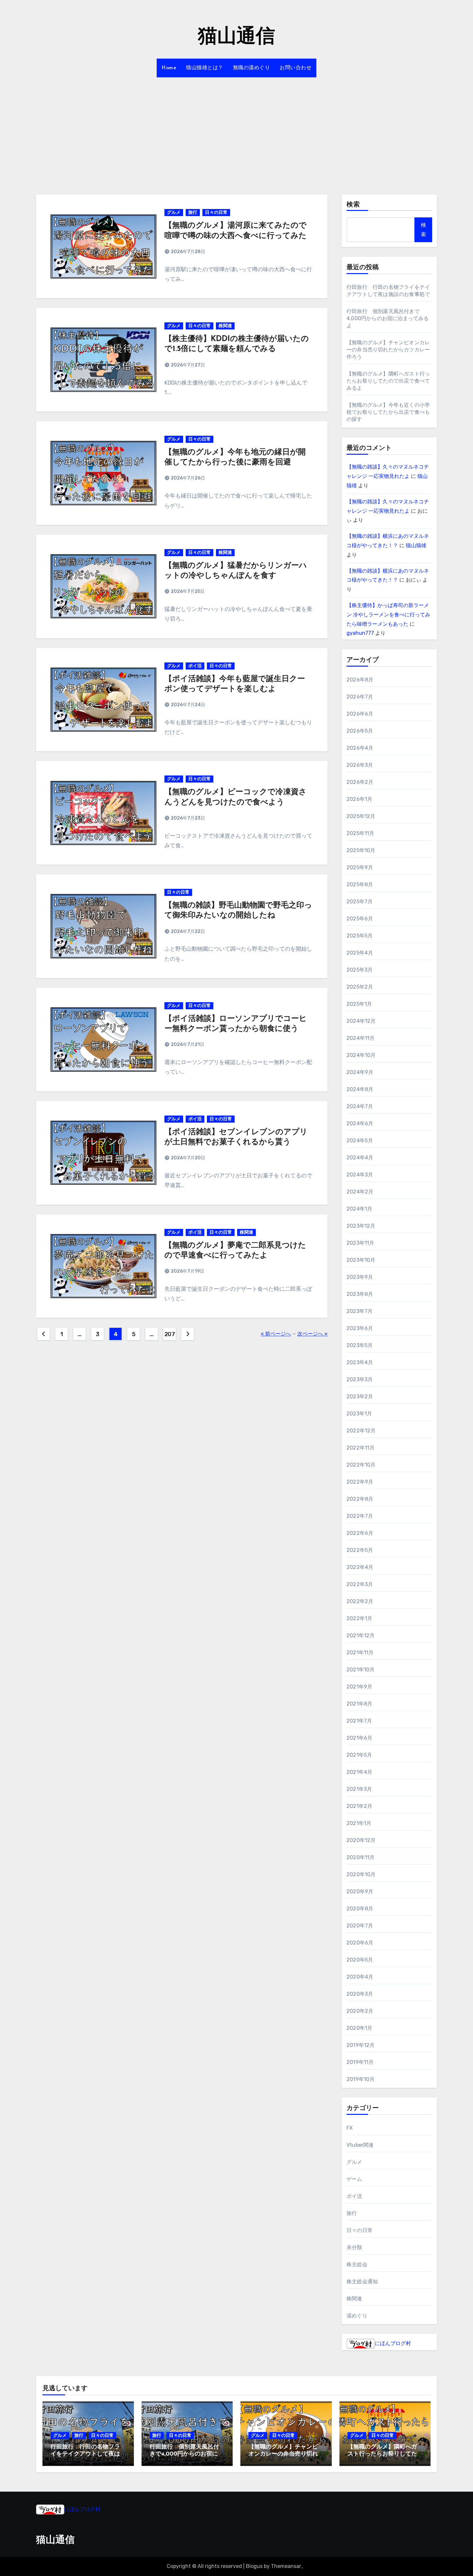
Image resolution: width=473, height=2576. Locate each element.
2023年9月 (360, 1277)
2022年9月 (360, 1482)
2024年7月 (360, 1106)
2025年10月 (361, 850)
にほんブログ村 (393, 2343)
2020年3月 (360, 1994)
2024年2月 (360, 1192)
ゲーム (354, 2179)
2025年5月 (360, 936)
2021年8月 (359, 1704)
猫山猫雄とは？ (205, 68)
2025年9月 (360, 867)
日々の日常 (216, 212)
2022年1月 (359, 1618)
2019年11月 (360, 2062)
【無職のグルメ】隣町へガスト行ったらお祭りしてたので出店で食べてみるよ (388, 381)
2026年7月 (360, 697)
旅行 (193, 212)
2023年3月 (360, 1379)
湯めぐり (357, 2316)
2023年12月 (361, 1226)
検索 (353, 205)
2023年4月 (360, 1362)
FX (350, 2128)
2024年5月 (360, 1141)
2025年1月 (359, 1004)
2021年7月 (359, 1721)
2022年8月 (360, 1499)
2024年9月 (360, 1072)
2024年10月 (361, 1055)
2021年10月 (361, 1670)
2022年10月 (361, 1465)
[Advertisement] (236, 132)
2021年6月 (359, 1738)
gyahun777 (360, 633)
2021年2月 (359, 1806)
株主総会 (357, 2264)
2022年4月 (360, 1567)
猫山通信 (236, 37)
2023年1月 (359, 1414)
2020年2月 (360, 2011)
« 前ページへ (276, 1334)
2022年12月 (361, 1431)
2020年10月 (361, 1874)
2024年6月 (360, 1123)
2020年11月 (361, 1857)
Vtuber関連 (360, 2145)
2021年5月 (359, 1755)
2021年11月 (360, 1653)
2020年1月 (359, 2028)
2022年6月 (360, 1533)
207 (170, 1334)
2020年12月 (361, 1840)
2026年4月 (360, 748)
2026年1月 (359, 799)
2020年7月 (360, 1926)
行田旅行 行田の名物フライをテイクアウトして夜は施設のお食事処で (85, 2454)
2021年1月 (359, 1823)
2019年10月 (361, 2079)
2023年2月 (360, 1397)
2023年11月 (361, 1243)
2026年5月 (360, 731)
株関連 (225, 326)
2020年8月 (360, 1909)
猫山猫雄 (416, 545)
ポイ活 (195, 666)
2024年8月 (360, 1089)
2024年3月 (360, 1175)
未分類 (354, 2247)
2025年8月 (360, 884)
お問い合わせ (296, 68)
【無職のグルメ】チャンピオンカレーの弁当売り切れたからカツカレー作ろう (388, 350)
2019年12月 (361, 2045)
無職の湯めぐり (252, 68)
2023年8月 (360, 1294)
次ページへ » (312, 1334)
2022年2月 (360, 1601)
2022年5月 (360, 1550)
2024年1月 (359, 1209)
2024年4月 (360, 1158)
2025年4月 (360, 953)
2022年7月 (360, 1516)
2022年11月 (361, 1448)
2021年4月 (359, 1772)
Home (169, 68)
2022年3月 (360, 1584)
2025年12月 (361, 816)
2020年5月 (360, 1960)
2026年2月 (360, 782)
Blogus (254, 2566)
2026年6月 (360, 714)
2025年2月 (360, 987)
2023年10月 (361, 1260)
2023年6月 (360, 1328)
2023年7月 (360, 1311)
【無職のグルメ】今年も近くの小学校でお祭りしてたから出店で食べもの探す (388, 412)
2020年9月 (360, 1892)
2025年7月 (360, 902)
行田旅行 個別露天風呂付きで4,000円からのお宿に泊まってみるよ (388, 318)
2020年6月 (360, 1943)
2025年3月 (360, 970)
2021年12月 (361, 1635)
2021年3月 (359, 1789)
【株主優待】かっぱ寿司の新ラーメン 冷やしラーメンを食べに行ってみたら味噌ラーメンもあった (388, 615)
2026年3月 (360, 765)
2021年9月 (359, 1687)
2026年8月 (360, 680)
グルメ (174, 212)
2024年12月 (361, 1021)
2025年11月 (361, 833)
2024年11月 (361, 1038)
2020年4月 (360, 1977)
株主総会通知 (362, 2281)
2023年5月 (360, 1345)
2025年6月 (360, 919)
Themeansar (286, 2566)
